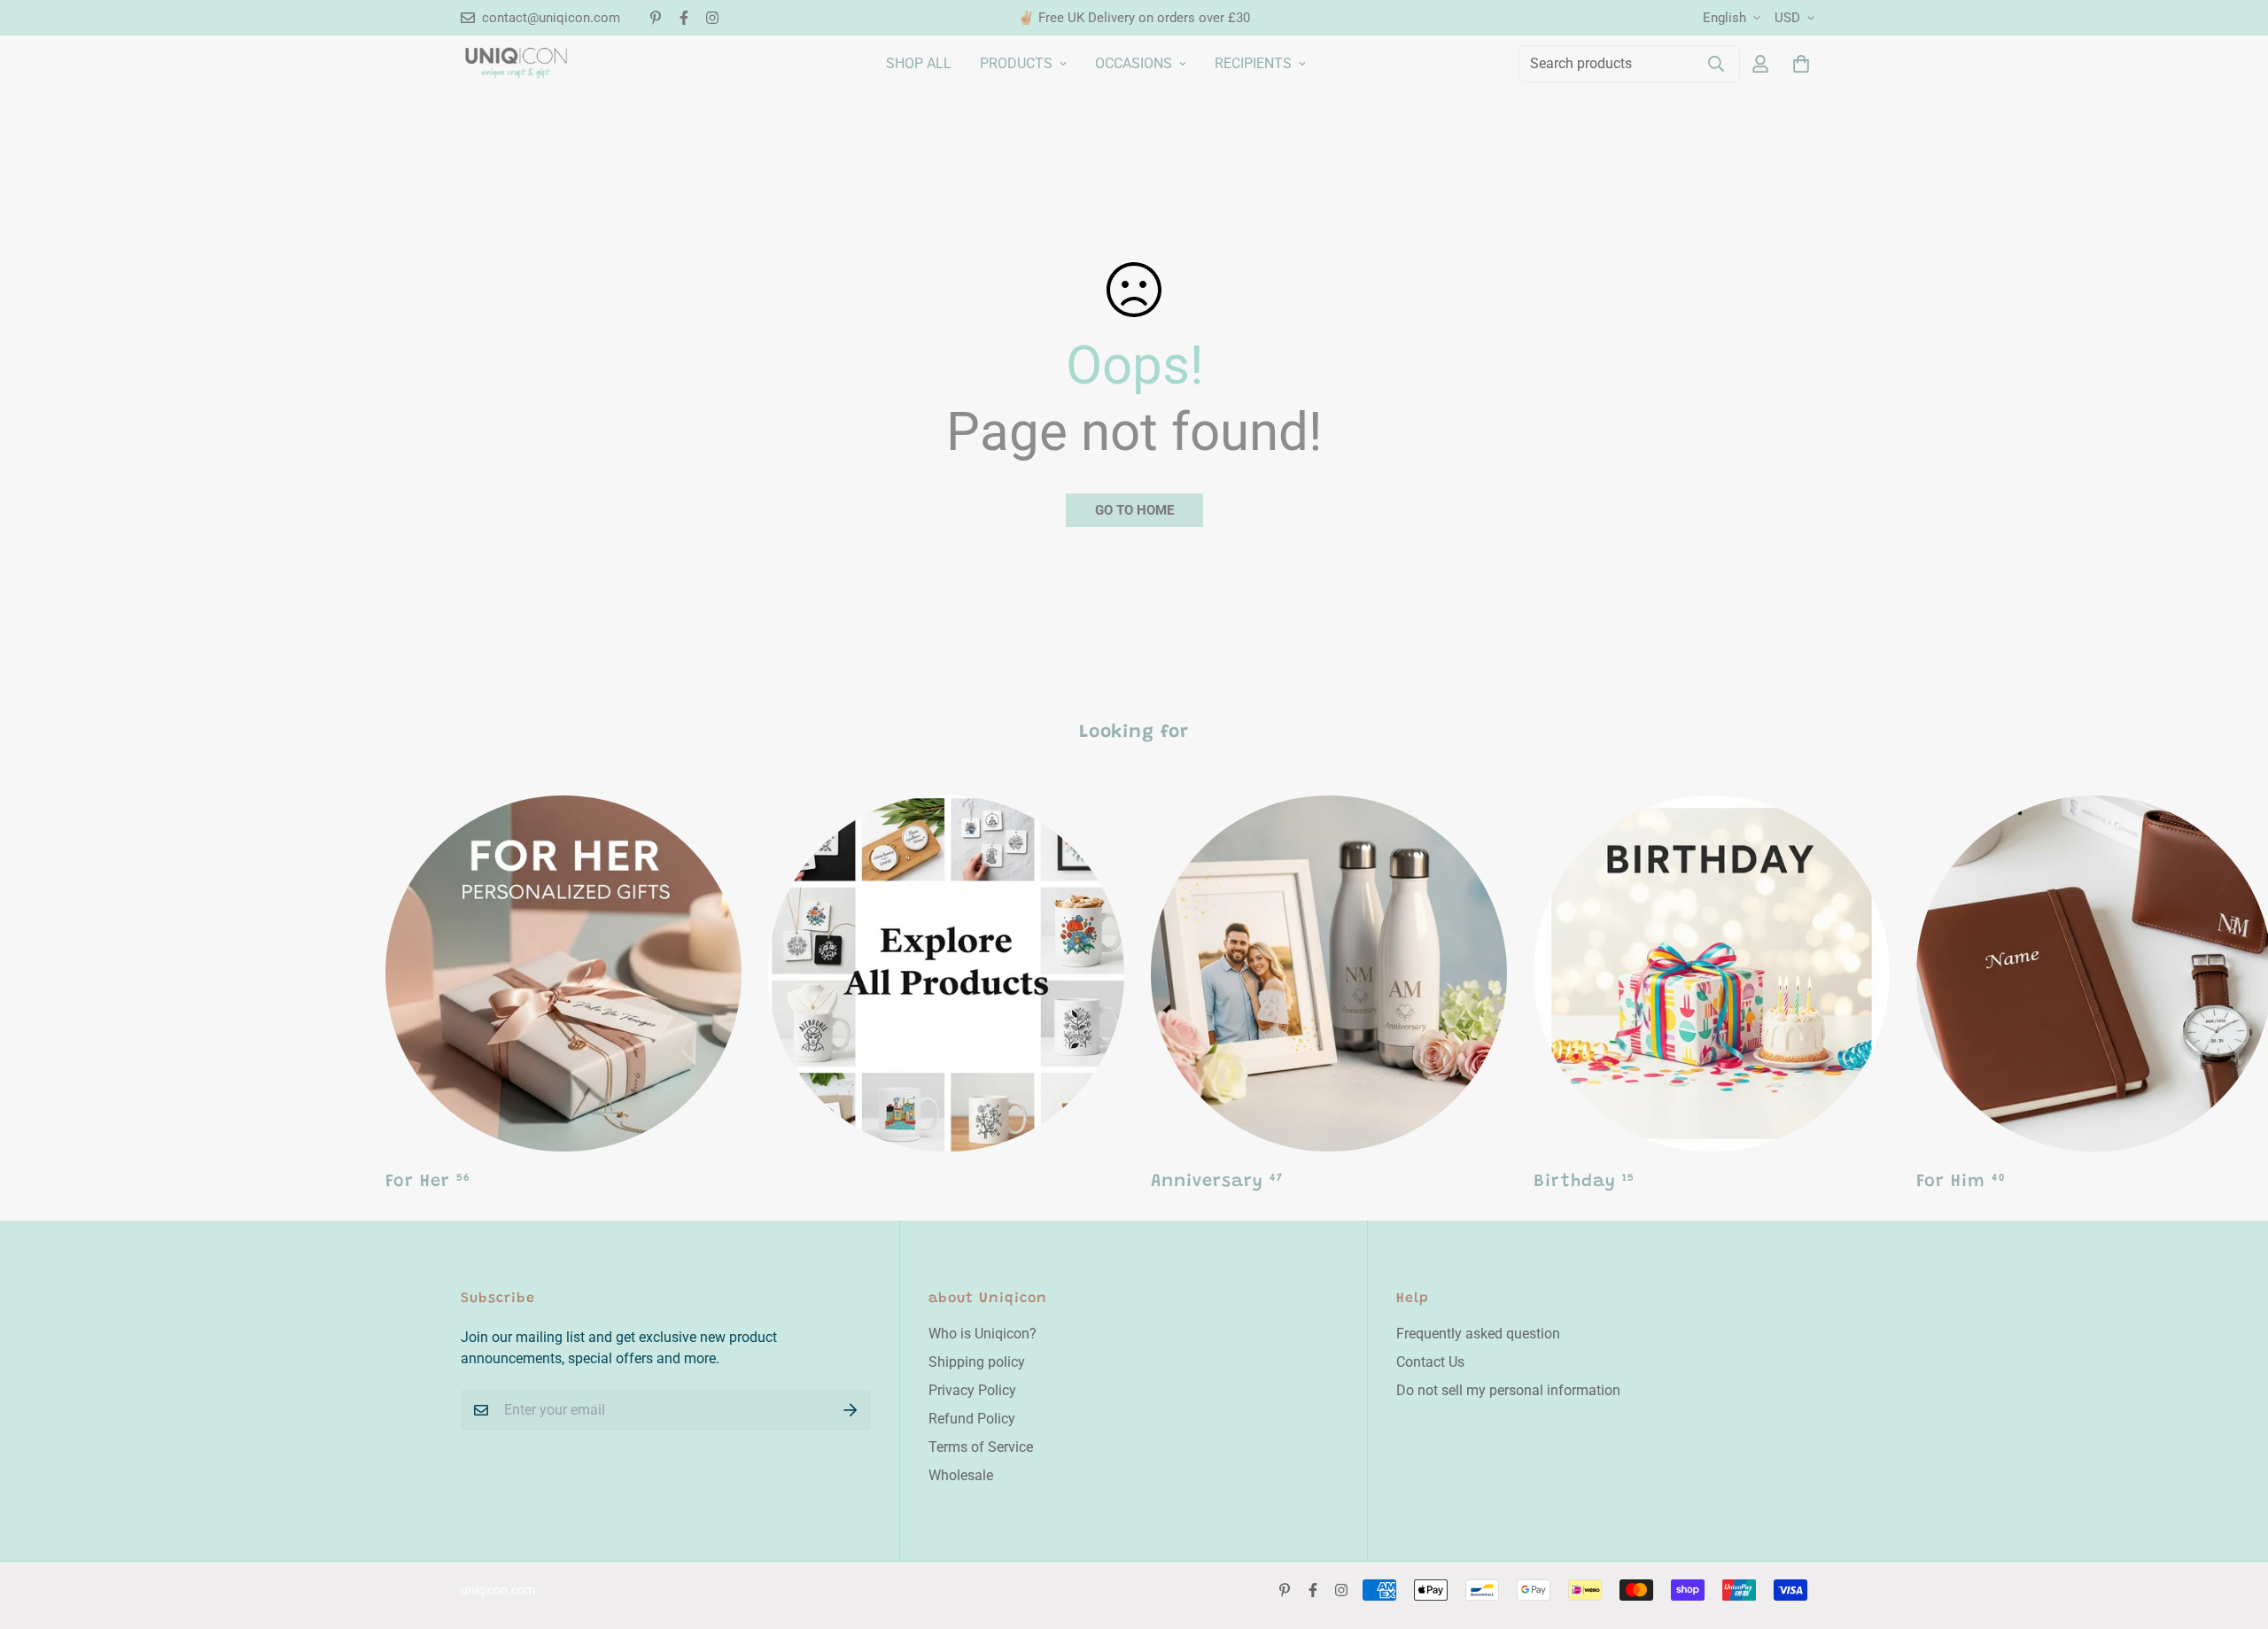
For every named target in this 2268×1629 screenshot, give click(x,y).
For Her (428, 1182)
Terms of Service (981, 1447)
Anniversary (1217, 1182)
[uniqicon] (516, 63)
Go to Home (1134, 510)
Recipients (1253, 63)
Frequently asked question (1478, 1334)
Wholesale (961, 1475)
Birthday (1584, 1182)
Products (1016, 63)
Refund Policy (972, 1419)
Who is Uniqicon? (983, 1334)
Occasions (1134, 63)
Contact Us (1430, 1362)
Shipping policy (977, 1362)
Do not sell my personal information (1508, 1390)
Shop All (919, 63)
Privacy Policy (972, 1390)
